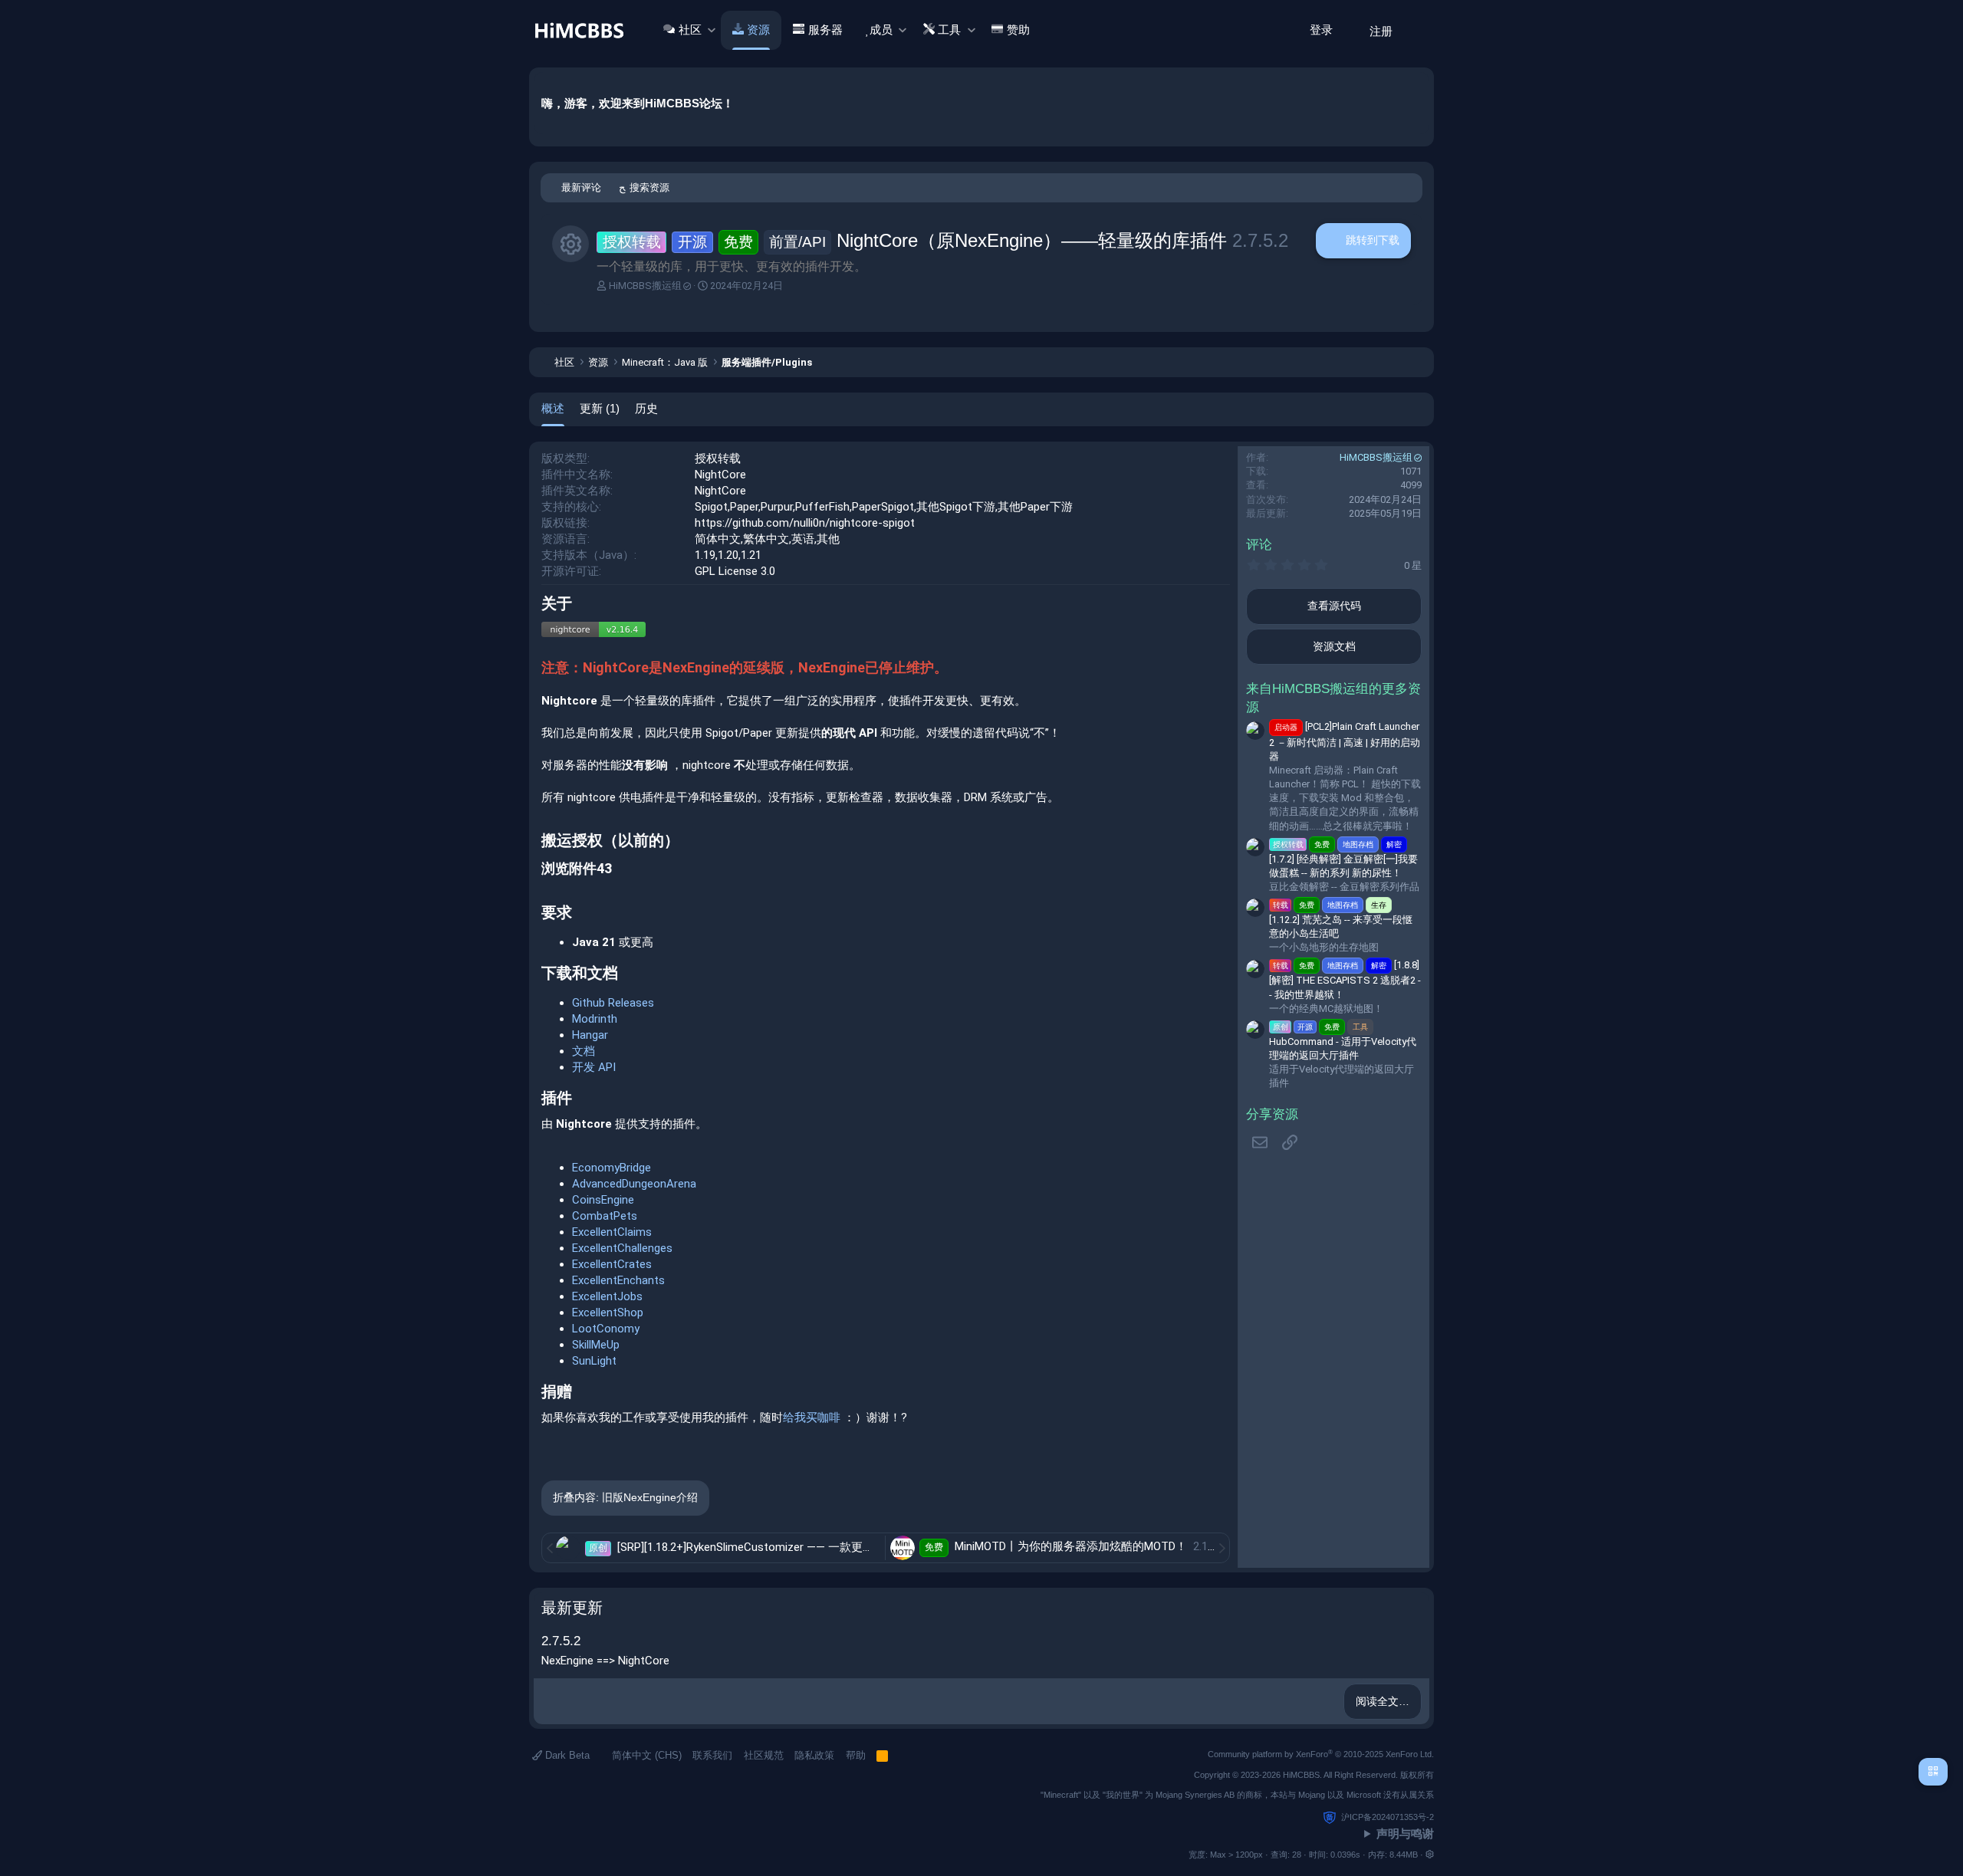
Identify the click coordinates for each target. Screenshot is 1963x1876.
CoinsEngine (603, 1200)
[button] (711, 30)
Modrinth (595, 1019)
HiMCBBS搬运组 (645, 286)
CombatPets (605, 1216)
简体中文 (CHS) (645, 1755)
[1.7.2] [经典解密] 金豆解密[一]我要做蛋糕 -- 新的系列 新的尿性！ (1343, 859)
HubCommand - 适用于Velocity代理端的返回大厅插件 (1343, 1041)
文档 (584, 1051)
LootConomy (606, 1329)
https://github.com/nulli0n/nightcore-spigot (805, 523)
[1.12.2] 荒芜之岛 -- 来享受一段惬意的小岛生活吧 (1341, 920)
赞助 (1018, 30)
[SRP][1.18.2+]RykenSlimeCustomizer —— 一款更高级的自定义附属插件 (799, 1547)
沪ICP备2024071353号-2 (1388, 1817)
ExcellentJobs (607, 1296)
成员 (881, 30)
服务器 (825, 30)
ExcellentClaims (612, 1232)
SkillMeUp (596, 1345)
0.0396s (1345, 1855)
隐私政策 (814, 1755)
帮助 (856, 1755)
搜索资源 (649, 187)
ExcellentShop (608, 1313)
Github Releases (613, 1003)
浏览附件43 (577, 868)
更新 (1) (600, 408)
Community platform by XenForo (1321, 1754)
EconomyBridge (612, 1168)
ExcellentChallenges (622, 1248)
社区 (690, 30)
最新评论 (581, 187)
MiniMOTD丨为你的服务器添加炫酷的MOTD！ (1072, 1546)
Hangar (590, 1035)
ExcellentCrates (612, 1264)
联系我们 (712, 1755)
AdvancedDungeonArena (634, 1184)
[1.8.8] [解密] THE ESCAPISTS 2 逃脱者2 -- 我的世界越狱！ (1345, 979)
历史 (646, 408)
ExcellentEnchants (618, 1280)
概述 (553, 408)
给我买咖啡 (813, 1418)
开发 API (594, 1067)
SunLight (594, 1361)
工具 (949, 30)
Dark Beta (566, 1755)
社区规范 (764, 1755)
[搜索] (1417, 30)
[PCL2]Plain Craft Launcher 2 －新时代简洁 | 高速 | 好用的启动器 (1345, 741)
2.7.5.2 (561, 1641)
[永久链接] (579, 605)
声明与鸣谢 (1405, 1833)
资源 (758, 30)
